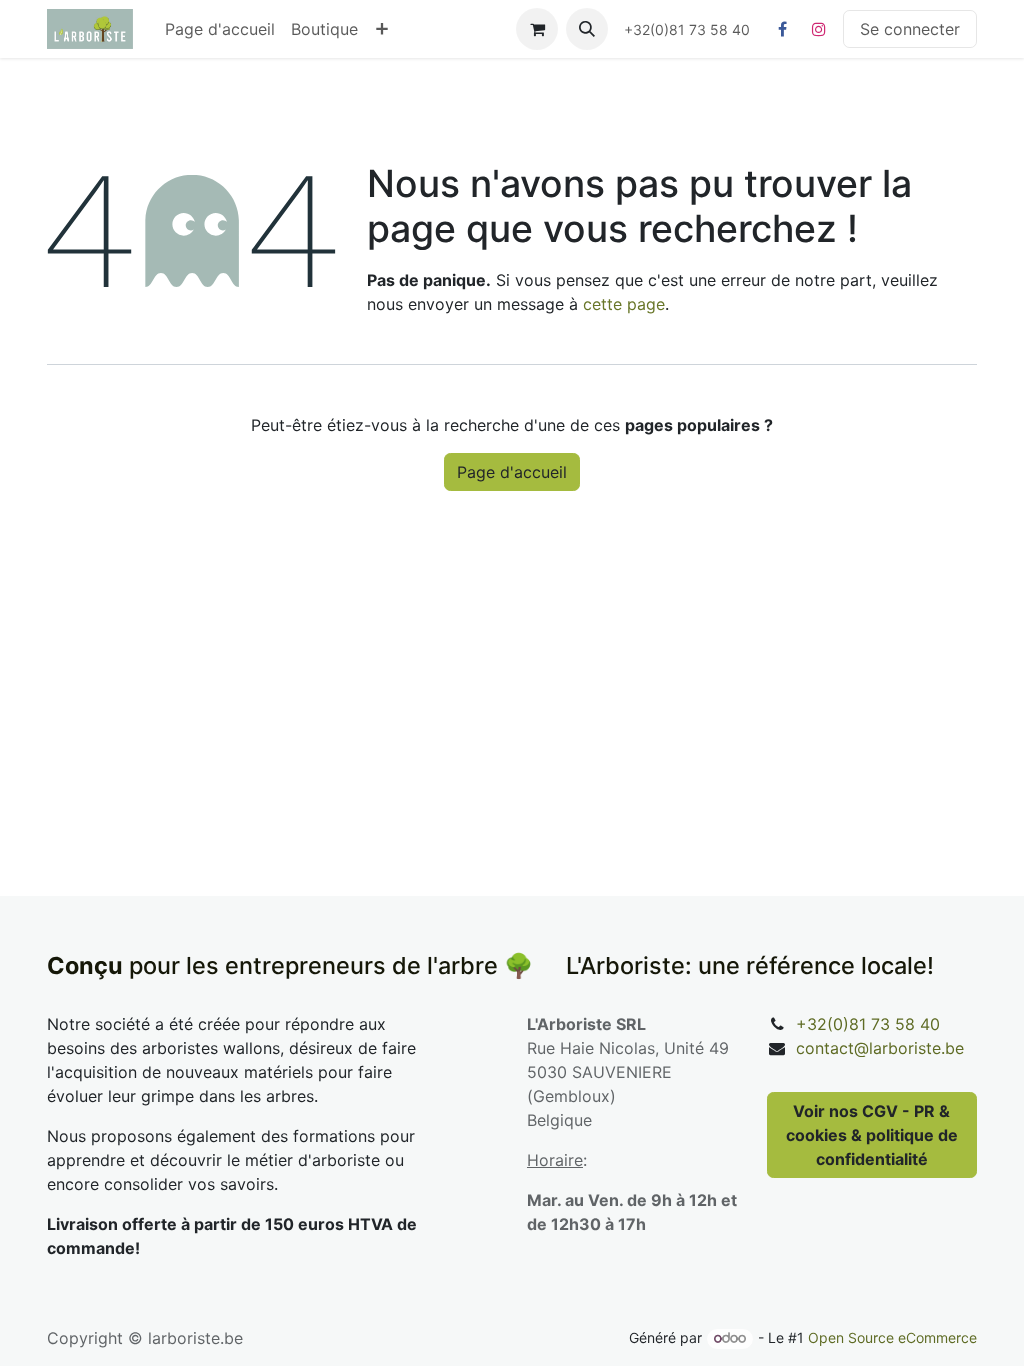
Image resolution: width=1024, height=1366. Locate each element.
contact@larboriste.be (880, 1048)
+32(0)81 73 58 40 (868, 1024)
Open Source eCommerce (892, 1337)
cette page (624, 304)
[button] (587, 29)
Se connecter (910, 29)
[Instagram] (819, 29)
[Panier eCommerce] (537, 29)
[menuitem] (220, 29)
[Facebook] (782, 29)
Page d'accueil (512, 472)
